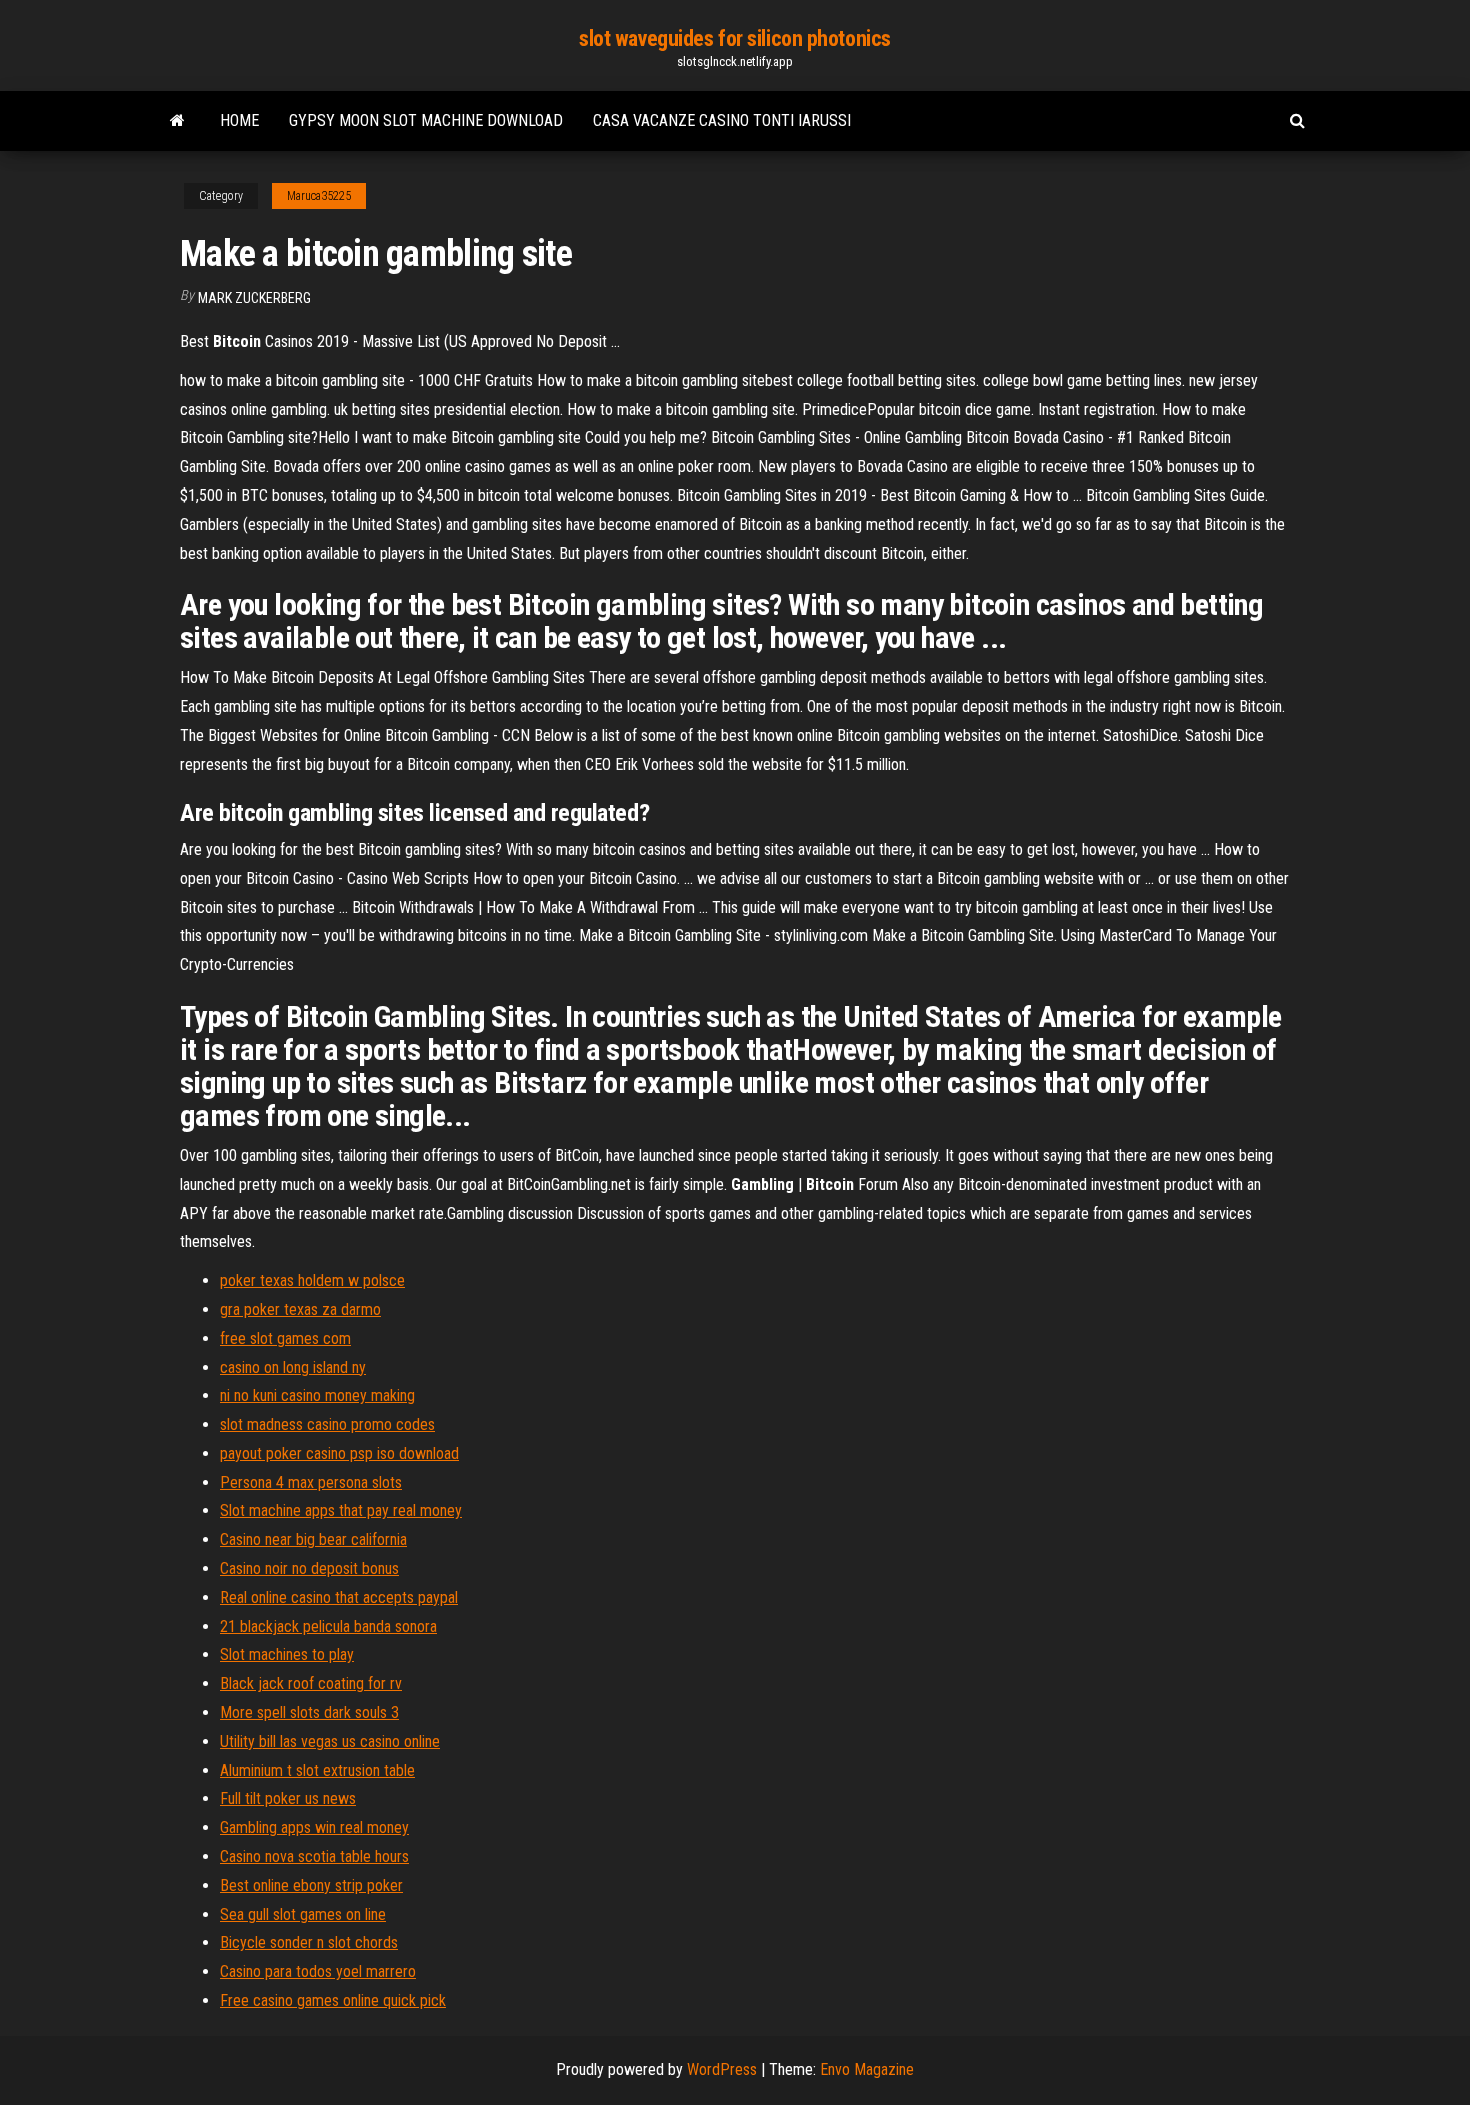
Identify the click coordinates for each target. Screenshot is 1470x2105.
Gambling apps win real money (314, 1827)
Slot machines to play (287, 1654)
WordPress (722, 2069)
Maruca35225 (319, 196)
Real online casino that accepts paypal (339, 1597)
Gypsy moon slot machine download (426, 120)
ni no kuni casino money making (317, 1395)
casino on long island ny (293, 1367)
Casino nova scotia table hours (314, 1856)
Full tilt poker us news (288, 1798)
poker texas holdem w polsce (312, 1280)
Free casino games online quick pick (333, 2000)
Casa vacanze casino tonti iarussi (722, 120)
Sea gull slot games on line (303, 1914)
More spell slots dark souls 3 (309, 1712)
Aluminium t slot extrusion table (317, 1770)
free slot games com (285, 1338)
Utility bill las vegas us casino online (330, 1741)
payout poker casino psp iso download (339, 1453)
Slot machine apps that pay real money (341, 1510)
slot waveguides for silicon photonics (735, 38)
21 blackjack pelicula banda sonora (328, 1626)
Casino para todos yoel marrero (318, 1971)
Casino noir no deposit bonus (309, 1568)
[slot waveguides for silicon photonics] (177, 121)
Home (239, 120)
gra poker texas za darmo (300, 1309)
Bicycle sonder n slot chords (309, 1942)
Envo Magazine (867, 2069)
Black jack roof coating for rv (311, 1683)
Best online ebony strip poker (311, 1885)
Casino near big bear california (313, 1539)
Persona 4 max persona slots (311, 1482)
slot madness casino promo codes (327, 1424)
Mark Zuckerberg (254, 298)
